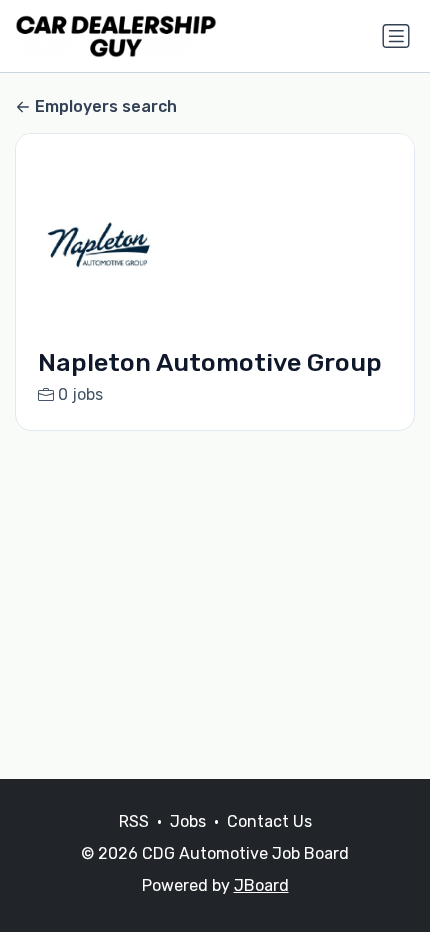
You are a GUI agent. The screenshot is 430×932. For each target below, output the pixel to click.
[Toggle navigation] (396, 36)
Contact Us (269, 821)
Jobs (188, 821)
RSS (134, 821)
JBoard (261, 885)
